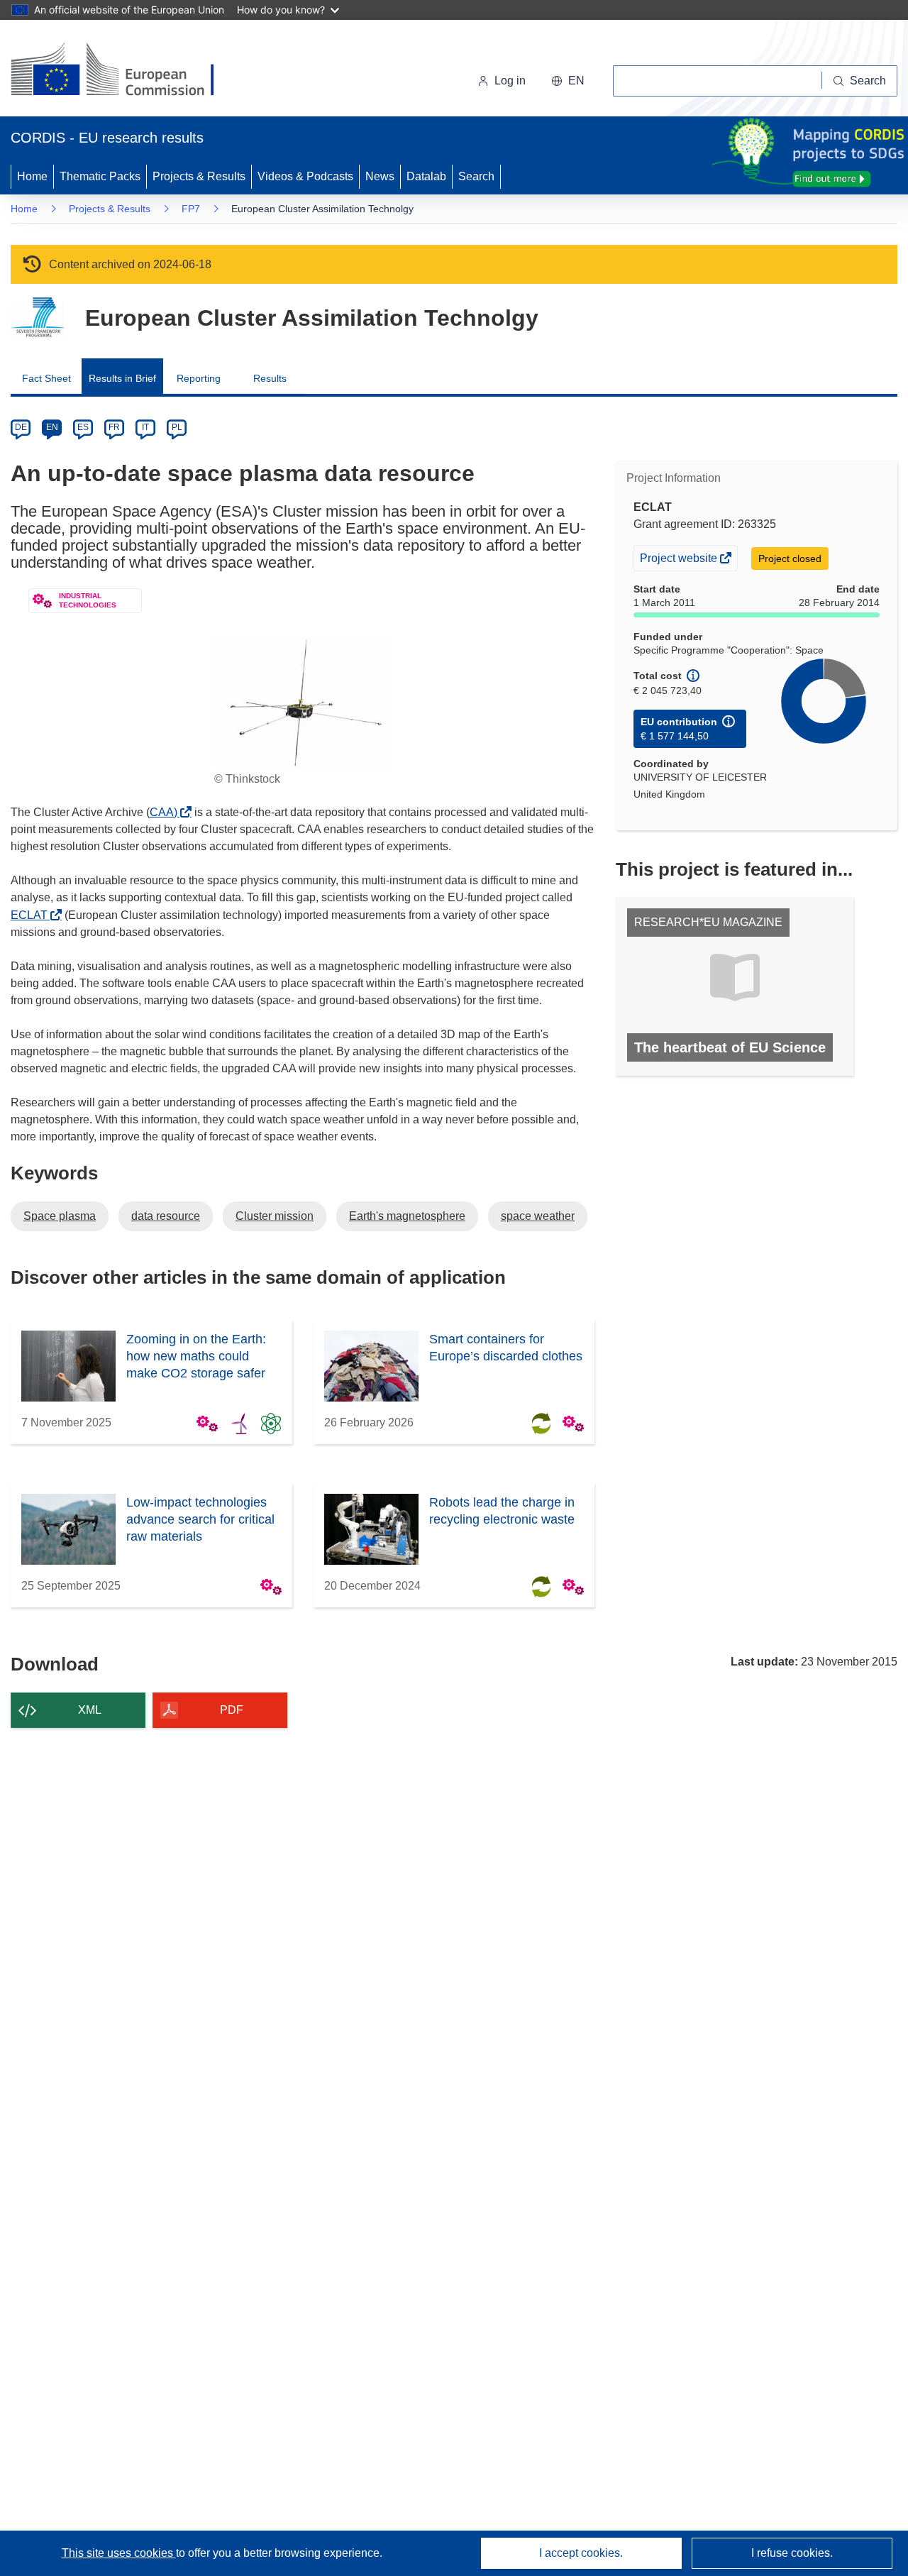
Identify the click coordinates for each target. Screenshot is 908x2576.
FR (114, 427)
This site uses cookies (119, 2553)
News (380, 176)
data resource (166, 1216)
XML (90, 1710)
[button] (568, 81)
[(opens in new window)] (125, 71)
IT (145, 427)
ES (83, 427)
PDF (232, 1710)
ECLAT (33, 915)
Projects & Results (199, 176)
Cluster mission (275, 1216)
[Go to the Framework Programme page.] (37, 318)
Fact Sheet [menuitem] (46, 378)
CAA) (167, 812)
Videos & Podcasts (305, 176)
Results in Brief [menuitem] (122, 378)
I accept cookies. (581, 2553)
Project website (680, 561)
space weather (538, 1216)
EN (52, 427)
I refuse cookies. (792, 2553)
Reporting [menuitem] (199, 378)
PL (177, 427)
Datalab (426, 176)
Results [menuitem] (270, 378)
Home (32, 176)
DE (21, 427)
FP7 (191, 209)
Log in (510, 81)
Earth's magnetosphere (407, 1216)
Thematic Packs (100, 176)
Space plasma (60, 1216)
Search (476, 176)
